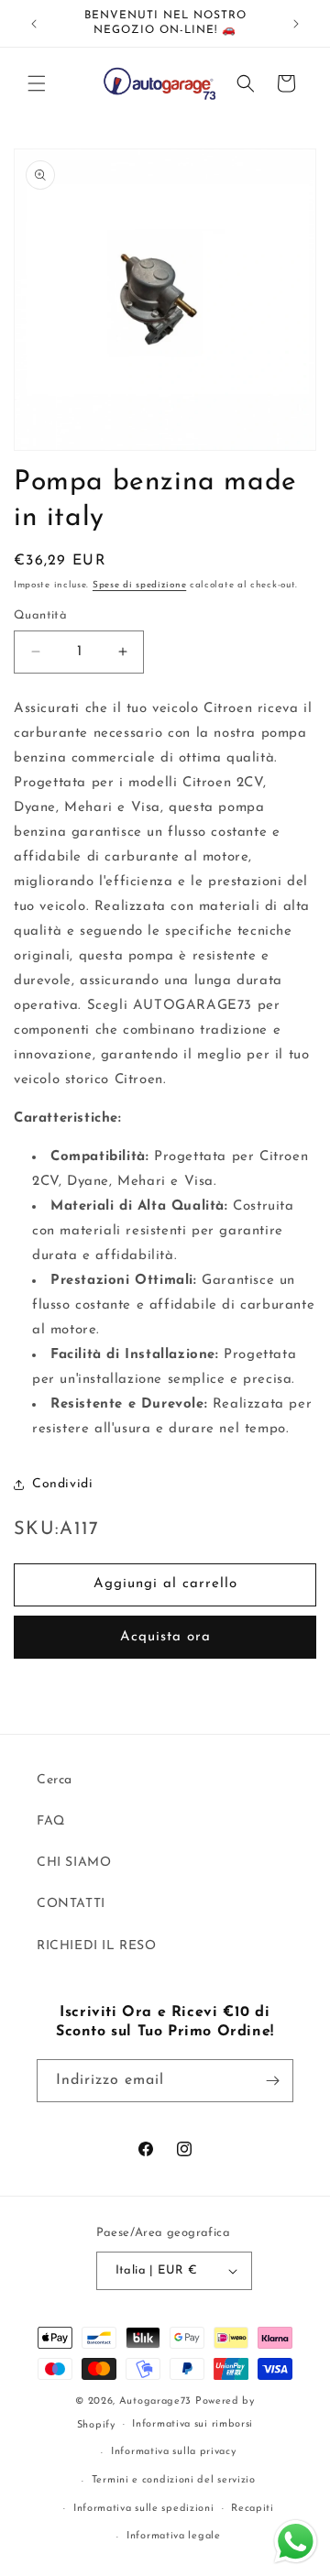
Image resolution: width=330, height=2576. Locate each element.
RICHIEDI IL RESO (97, 1946)
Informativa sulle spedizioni (144, 2509)
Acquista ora (165, 1637)
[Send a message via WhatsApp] (296, 2542)
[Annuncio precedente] (34, 24)
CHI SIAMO (74, 1863)
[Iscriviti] (272, 2081)
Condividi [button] (62, 1484)
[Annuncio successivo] (296, 24)
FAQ (51, 1821)
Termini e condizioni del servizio (174, 2480)
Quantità (40, 615)
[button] (37, 83)
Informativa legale (174, 2536)
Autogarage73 (155, 2401)
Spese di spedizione (139, 585)
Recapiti (253, 2509)
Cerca (55, 1780)
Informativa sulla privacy (174, 2452)
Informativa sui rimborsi (192, 2424)
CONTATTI (71, 1904)
